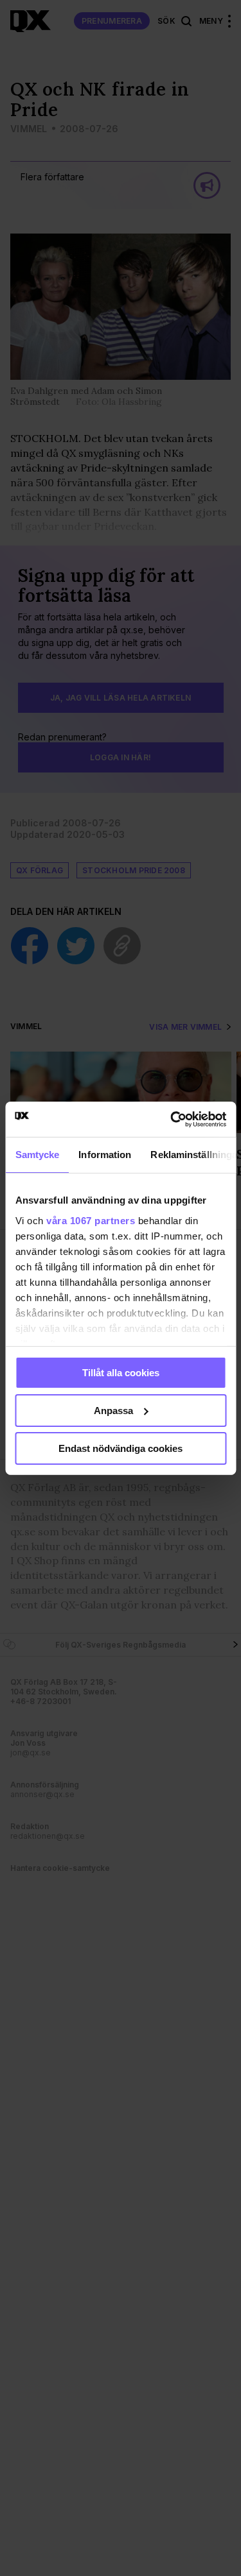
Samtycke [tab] (37, 1155)
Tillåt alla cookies (121, 1373)
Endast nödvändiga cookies (121, 1448)
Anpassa (113, 1411)
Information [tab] (105, 1155)
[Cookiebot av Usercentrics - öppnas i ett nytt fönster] (172, 1119)
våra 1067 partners (91, 1220)
